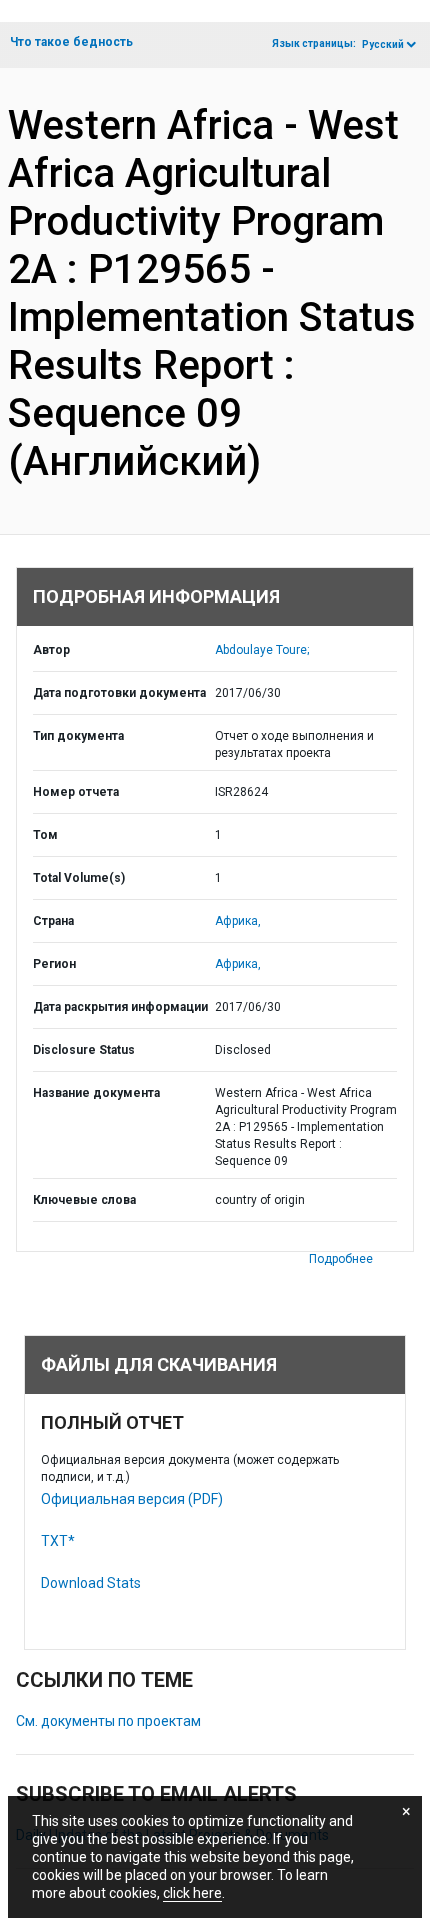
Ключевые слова (84, 1200)
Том (45, 835)
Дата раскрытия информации (120, 1007)
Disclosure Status (84, 1050)
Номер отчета (76, 792)
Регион (54, 964)
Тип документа (78, 736)
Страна (53, 921)
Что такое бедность (71, 42)
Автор (51, 650)
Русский (383, 44)
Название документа (96, 1093)
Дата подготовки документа (119, 693)
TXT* (58, 1541)
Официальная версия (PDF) (132, 1499)
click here (192, 1893)
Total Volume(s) (79, 878)
